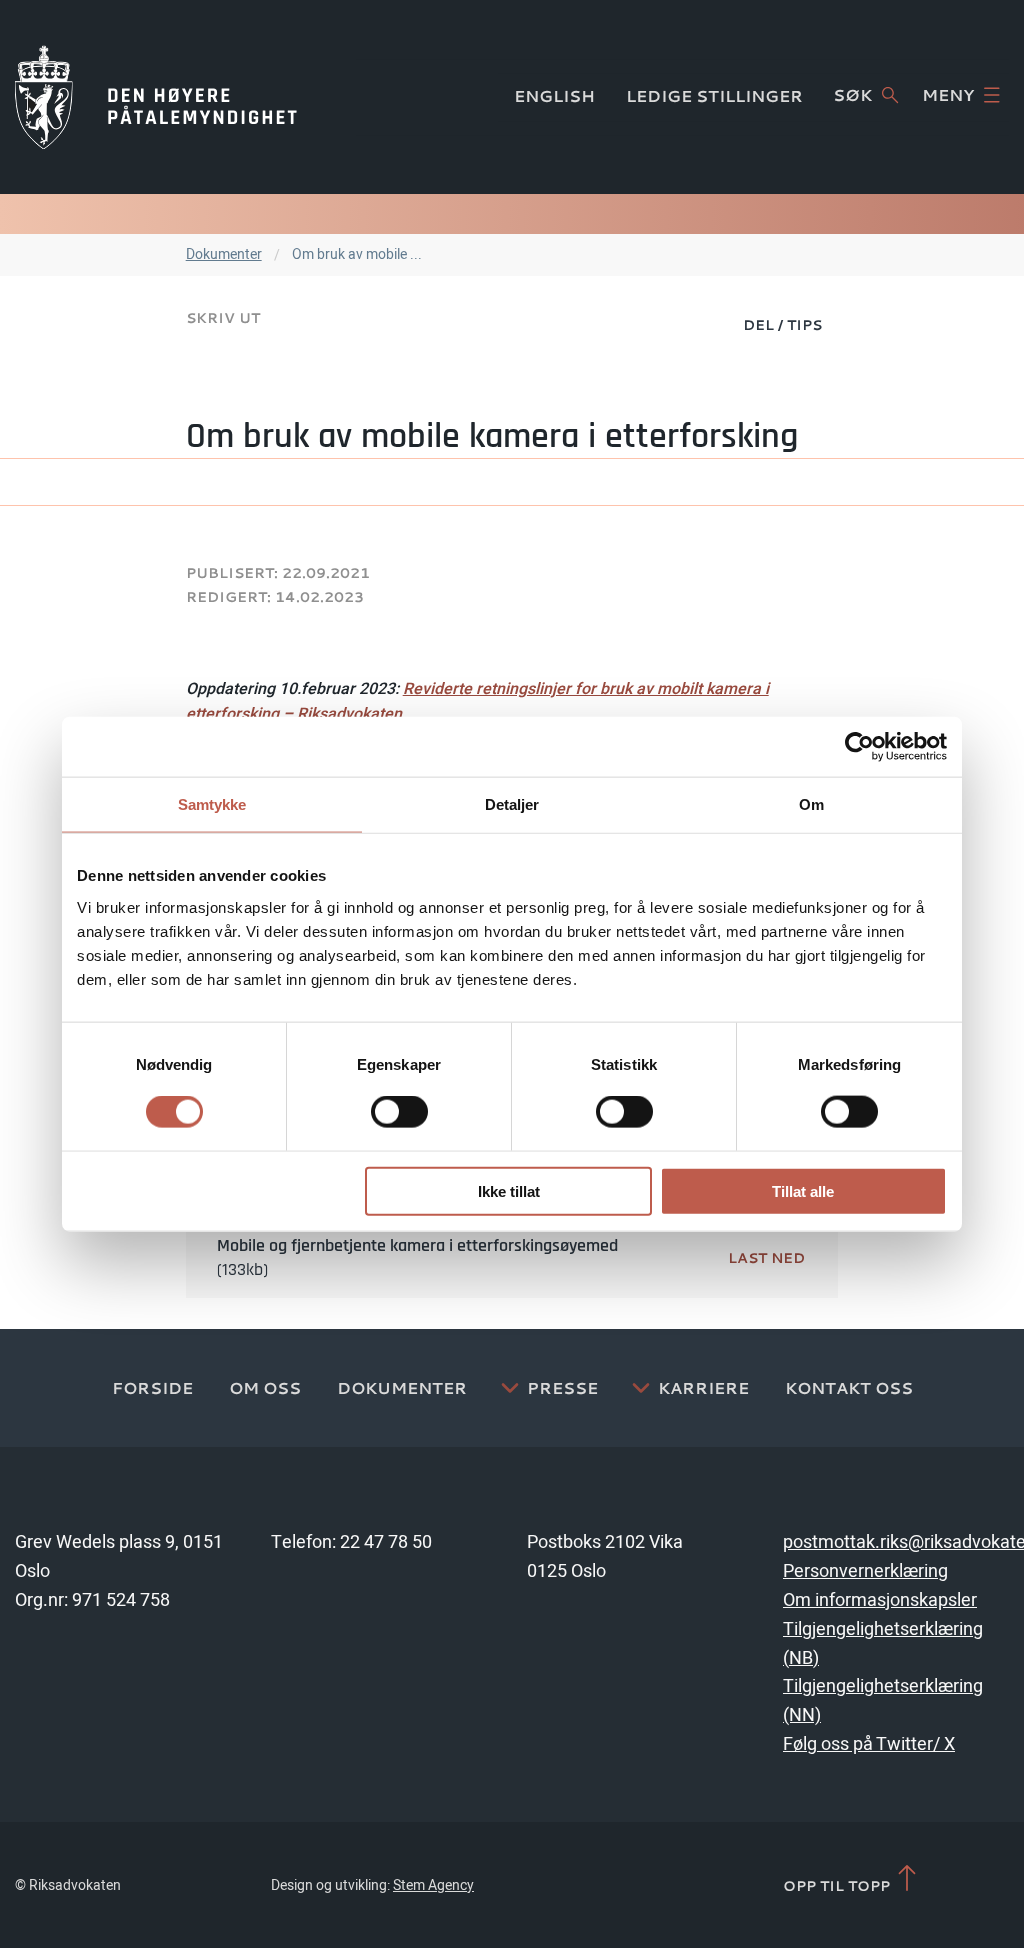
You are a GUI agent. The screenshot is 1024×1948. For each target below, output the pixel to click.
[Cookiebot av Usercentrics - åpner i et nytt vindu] (859, 747)
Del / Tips (782, 324)
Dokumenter (224, 254)
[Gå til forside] (156, 97)
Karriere (703, 1388)
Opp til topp (838, 1885)
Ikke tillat (509, 1190)
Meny (948, 95)
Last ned (766, 1257)
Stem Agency (433, 1885)
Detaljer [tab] (512, 804)
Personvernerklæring (865, 1571)
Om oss (265, 1388)
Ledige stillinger (714, 96)
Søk (852, 95)
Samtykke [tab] (212, 804)
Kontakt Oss (849, 1388)
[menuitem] (782, 324)
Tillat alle (803, 1190)
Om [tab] (811, 804)
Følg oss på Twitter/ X (869, 1744)
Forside (152, 1388)
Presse (562, 1388)
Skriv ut (223, 317)
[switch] (399, 1112)
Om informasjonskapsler (880, 1600)
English (554, 96)
